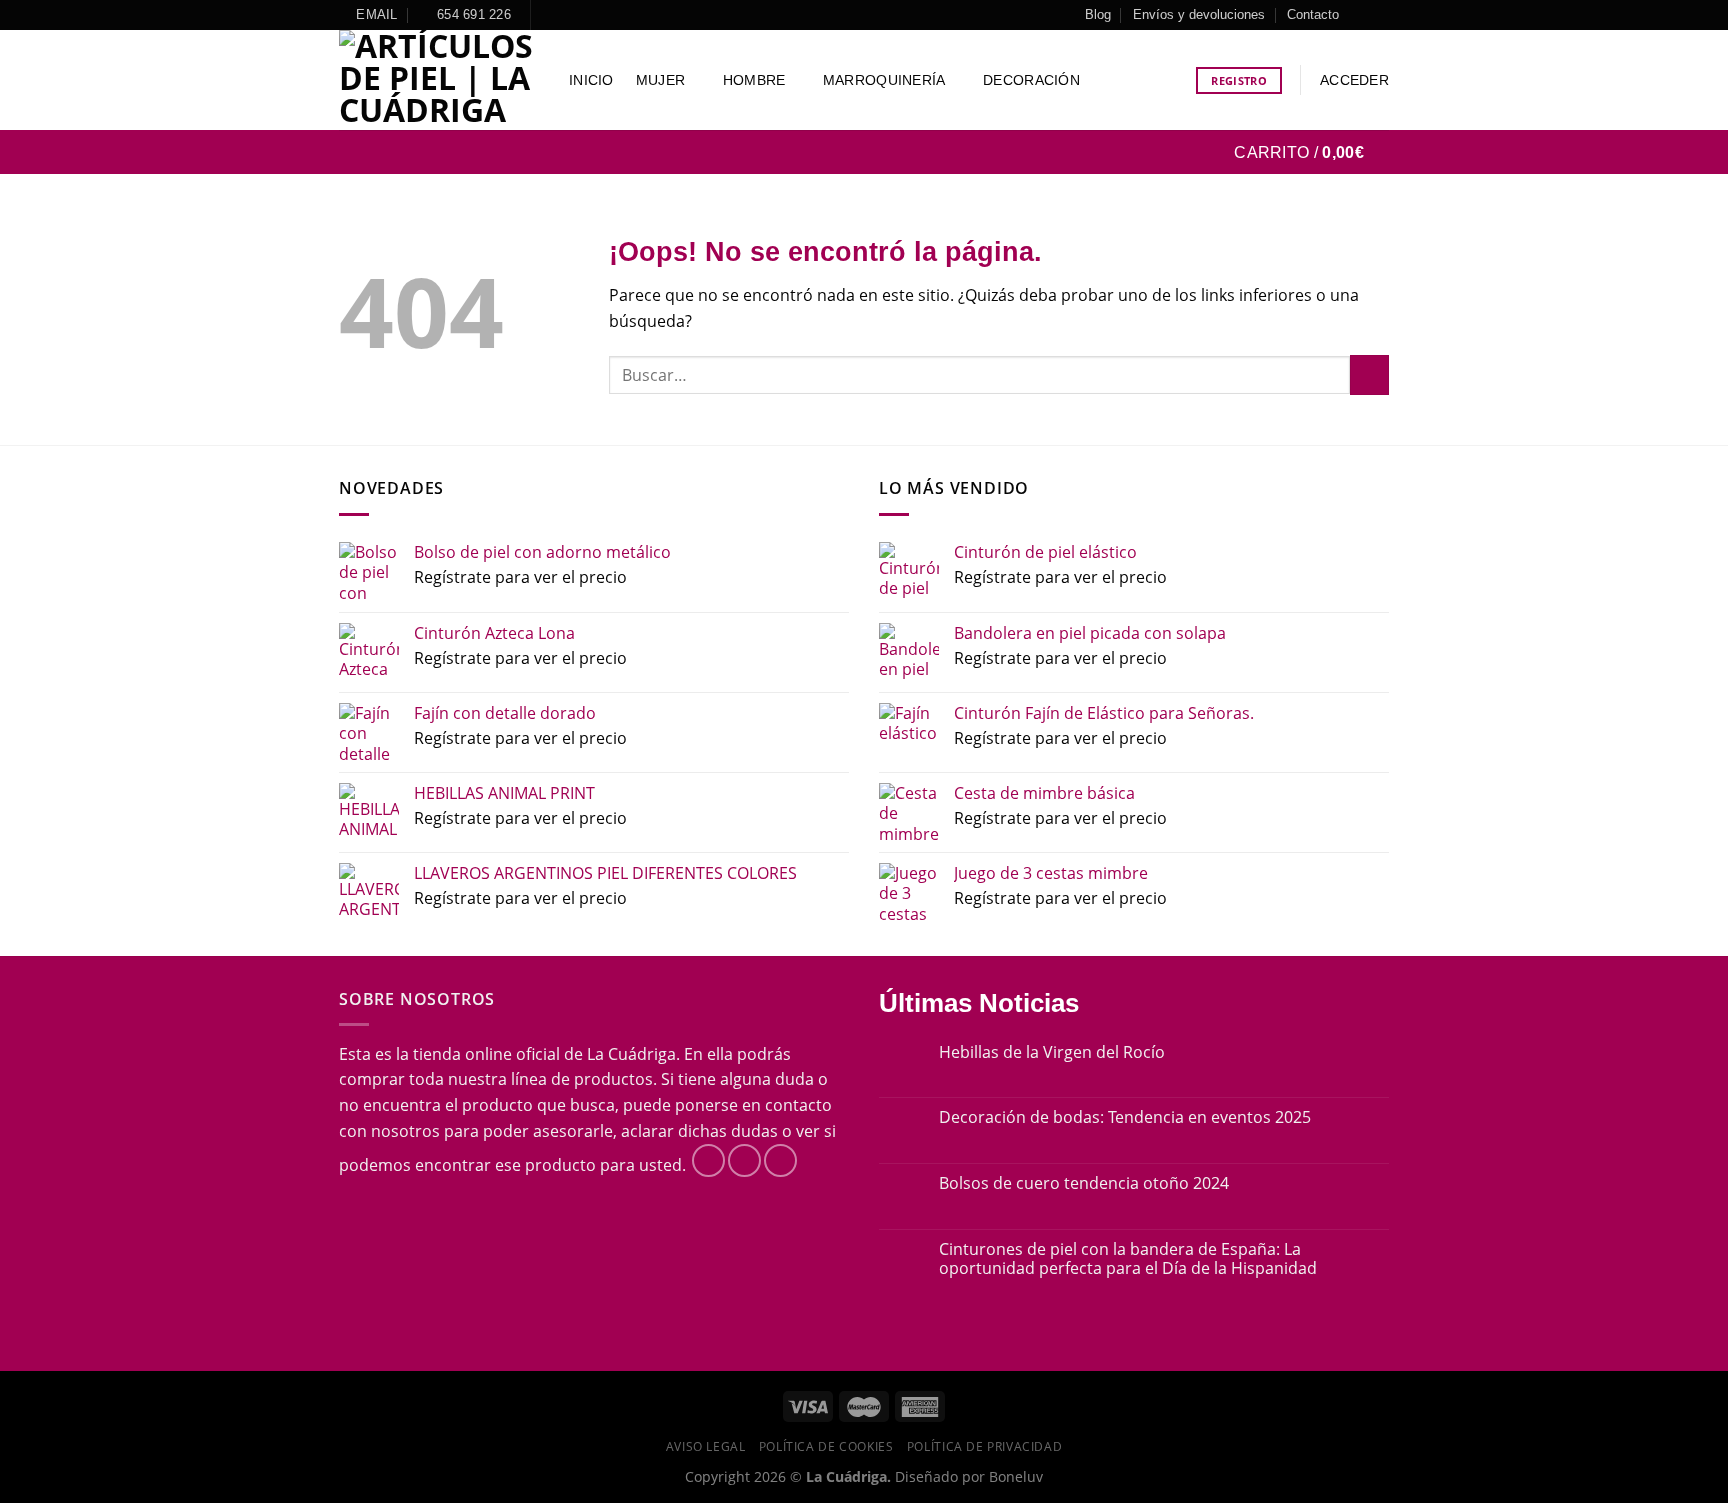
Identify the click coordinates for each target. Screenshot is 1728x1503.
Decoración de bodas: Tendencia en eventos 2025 (1125, 1117)
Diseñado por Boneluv (967, 1476)
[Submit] (1369, 374)
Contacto (1313, 14)
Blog (1098, 14)
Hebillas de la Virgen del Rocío (1052, 1052)
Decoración (1031, 80)
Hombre (754, 80)
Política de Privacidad (984, 1446)
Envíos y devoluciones (1199, 14)
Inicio (591, 80)
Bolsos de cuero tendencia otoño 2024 (1084, 1183)
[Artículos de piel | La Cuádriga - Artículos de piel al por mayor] (439, 80)
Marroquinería (884, 80)
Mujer (660, 80)
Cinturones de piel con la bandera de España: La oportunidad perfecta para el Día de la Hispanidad (1128, 1259)
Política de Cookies (826, 1446)
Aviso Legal (706, 1446)
